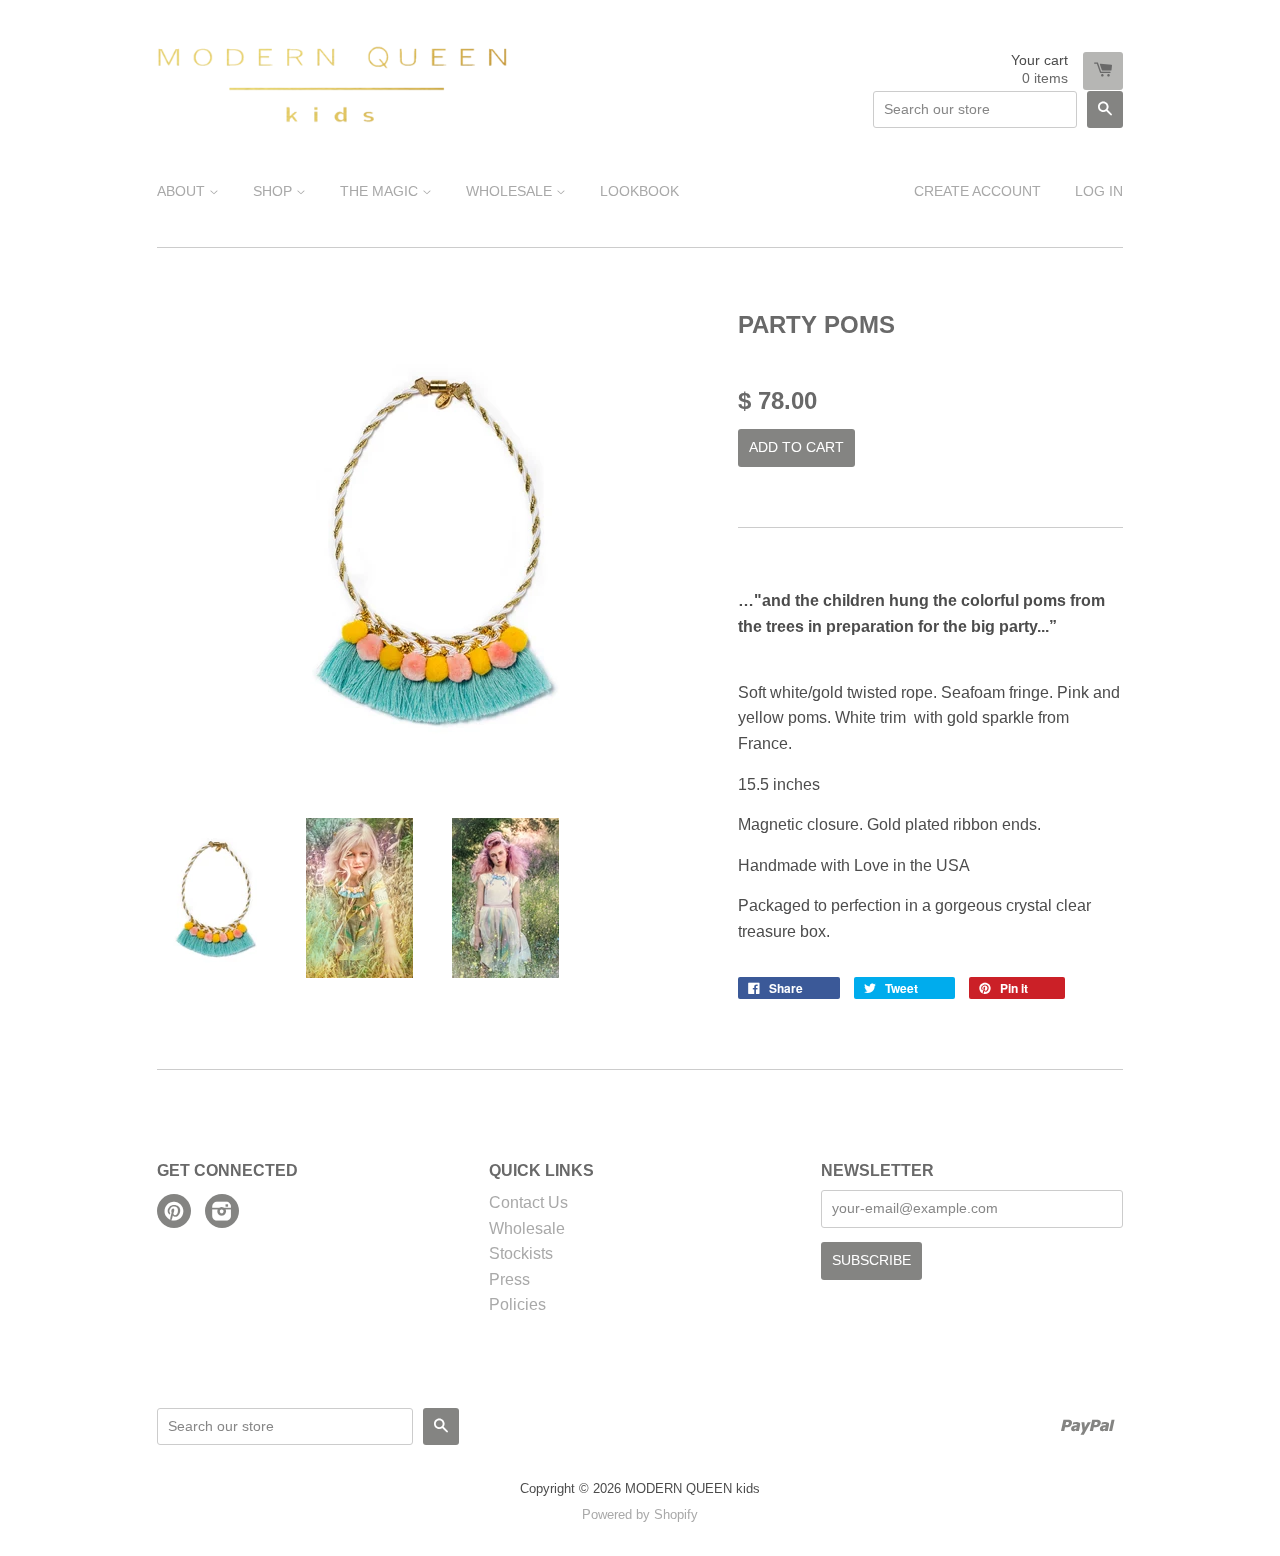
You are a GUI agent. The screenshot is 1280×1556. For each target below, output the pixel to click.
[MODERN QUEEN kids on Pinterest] (174, 1213)
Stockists (521, 1253)
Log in (1099, 191)
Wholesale (511, 191)
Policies (517, 1304)
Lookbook (639, 191)
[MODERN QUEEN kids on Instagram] (222, 1213)
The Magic (381, 191)
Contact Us (528, 1202)
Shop (274, 191)
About (183, 191)
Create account (977, 191)
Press (509, 1279)
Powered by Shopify (640, 1514)
